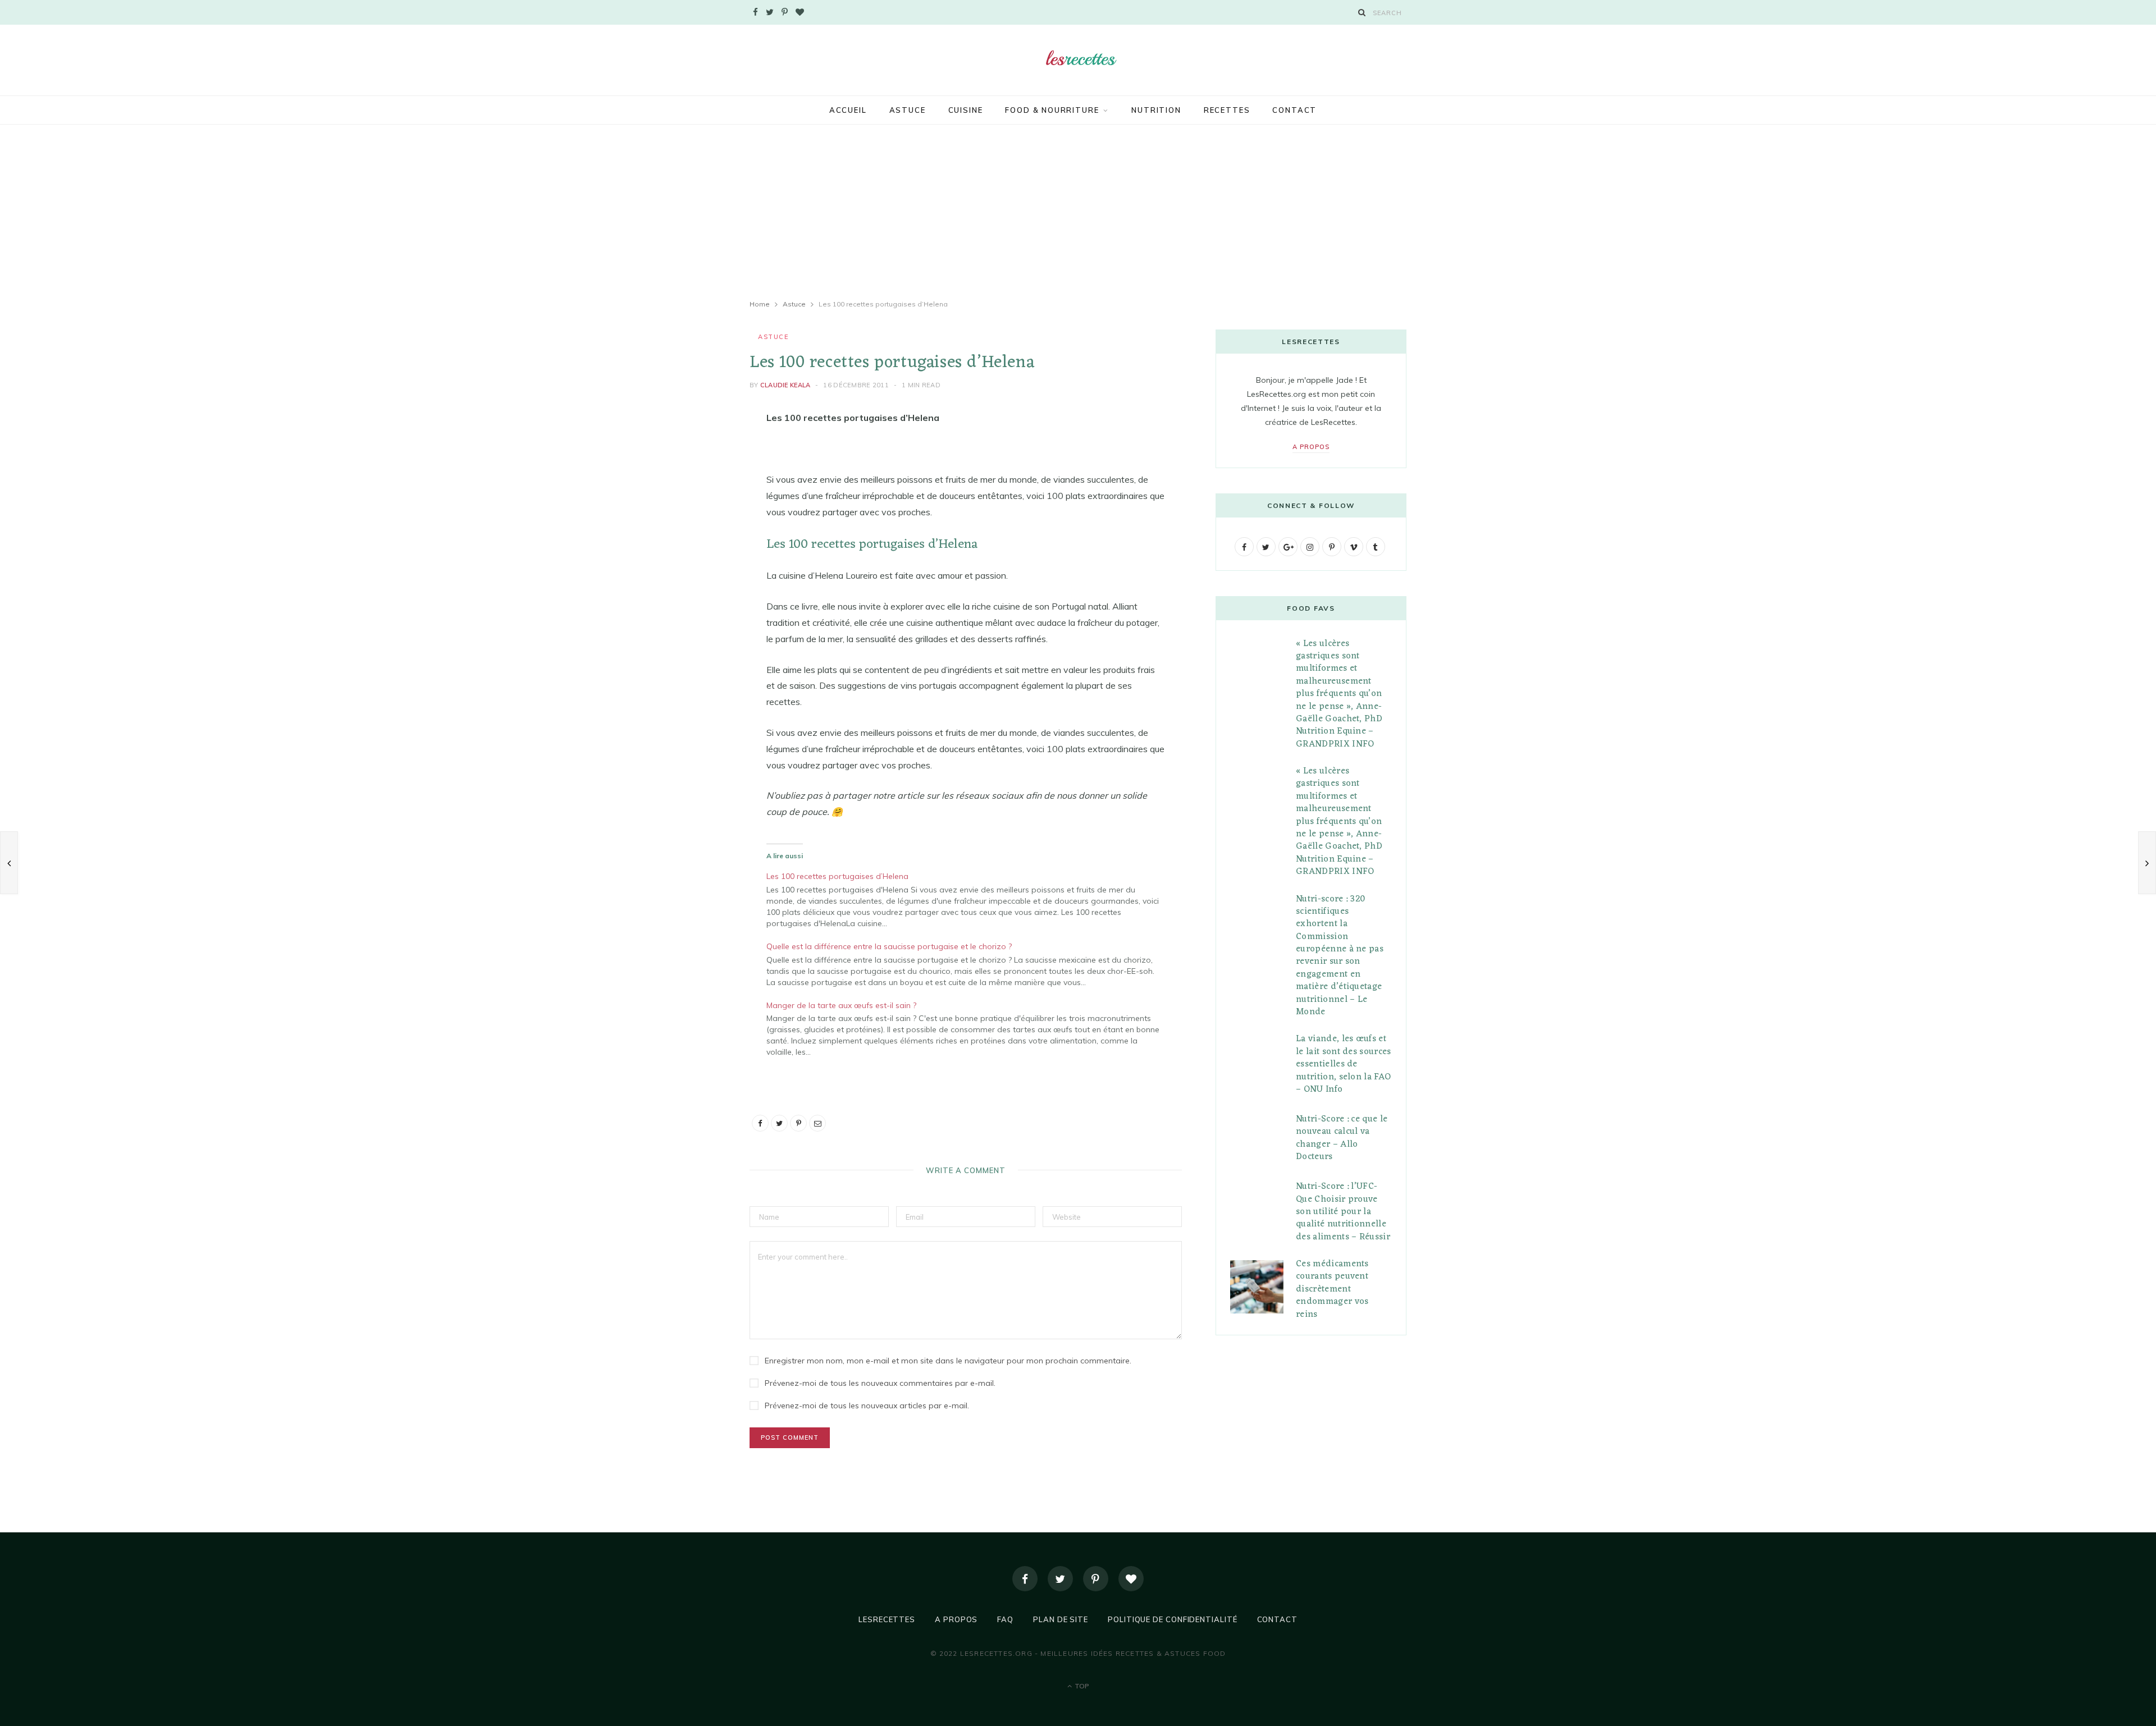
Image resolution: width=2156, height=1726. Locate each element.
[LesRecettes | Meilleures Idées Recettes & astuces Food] (1078, 59)
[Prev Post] (9, 863)
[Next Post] (2147, 863)
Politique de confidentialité (1172, 1619)
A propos (1311, 447)
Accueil (848, 110)
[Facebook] (1025, 1579)
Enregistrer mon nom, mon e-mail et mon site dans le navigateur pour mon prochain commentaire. (948, 1361)
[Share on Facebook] (693, 452)
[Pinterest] (693, 509)
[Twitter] (1060, 1579)
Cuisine (966, 110)
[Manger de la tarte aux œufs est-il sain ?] (971, 1027)
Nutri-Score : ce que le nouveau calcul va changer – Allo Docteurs (1342, 1138)
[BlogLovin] (1131, 1579)
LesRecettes (887, 1619)
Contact (1294, 110)
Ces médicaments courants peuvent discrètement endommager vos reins (1332, 1289)
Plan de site (1061, 1619)
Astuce (908, 110)
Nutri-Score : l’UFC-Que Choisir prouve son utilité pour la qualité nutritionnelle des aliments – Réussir (1343, 1212)
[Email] (693, 538)
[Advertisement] (1078, 212)
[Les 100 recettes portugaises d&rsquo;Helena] (971, 898)
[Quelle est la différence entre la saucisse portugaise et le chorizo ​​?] (971, 963)
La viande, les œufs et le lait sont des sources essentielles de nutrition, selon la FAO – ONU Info (1344, 1064)
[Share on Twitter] (693, 480)
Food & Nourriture (1052, 110)
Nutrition (1156, 110)
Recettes (1227, 110)
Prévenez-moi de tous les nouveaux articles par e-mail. (867, 1405)
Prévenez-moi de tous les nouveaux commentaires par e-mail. (880, 1383)
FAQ (1005, 1619)
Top (1081, 1686)
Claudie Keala (785, 385)
